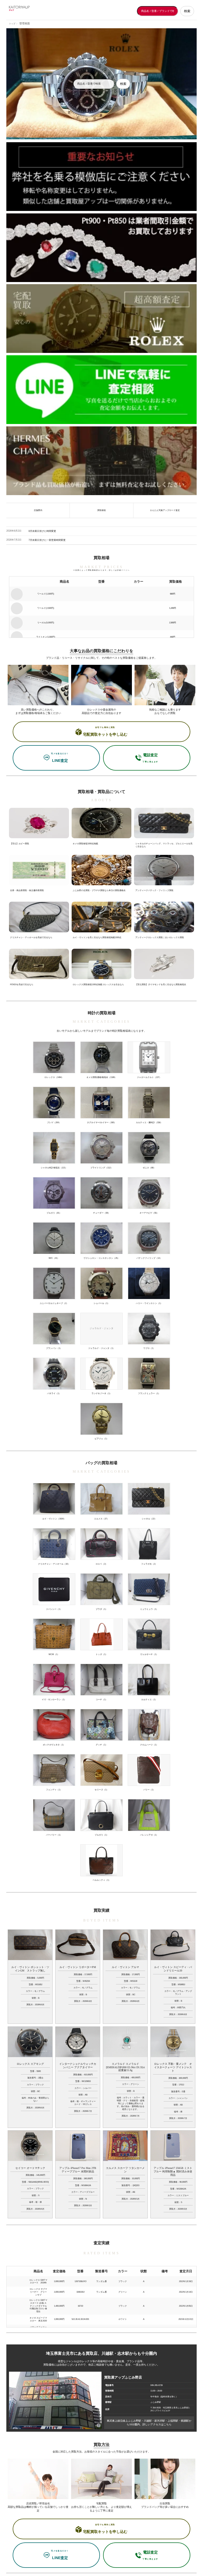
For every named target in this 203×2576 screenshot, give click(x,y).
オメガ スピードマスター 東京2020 (38, 2319)
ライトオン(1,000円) (46, 637)
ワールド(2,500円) (46, 608)
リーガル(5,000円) (46, 623)
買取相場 (101, 510)
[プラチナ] (101, 249)
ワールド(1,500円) (46, 594)
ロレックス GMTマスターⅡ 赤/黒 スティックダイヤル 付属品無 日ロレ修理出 (38, 2306)
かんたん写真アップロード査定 (165, 510)
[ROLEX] (101, 320)
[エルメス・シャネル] (101, 462)
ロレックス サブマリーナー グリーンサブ (38, 2292)
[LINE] (101, 391)
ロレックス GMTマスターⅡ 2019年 (38, 2282)
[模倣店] (101, 178)
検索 (187, 11)
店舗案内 (38, 510)
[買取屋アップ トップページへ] (30, 11)
